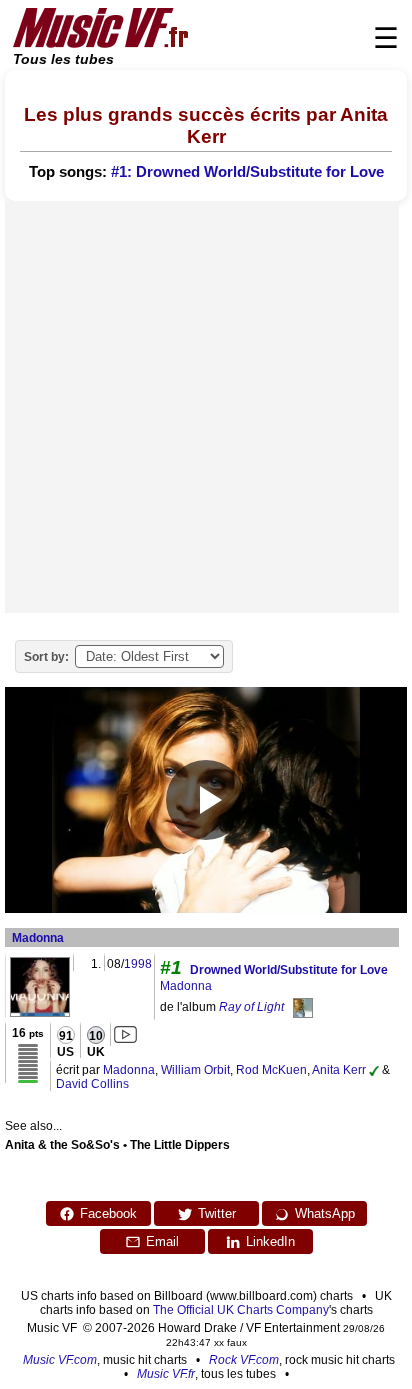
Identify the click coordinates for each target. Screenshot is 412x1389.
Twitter (217, 1213)
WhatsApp (325, 1213)
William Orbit (195, 1070)
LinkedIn (270, 1241)
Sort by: (46, 657)
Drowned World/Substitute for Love (289, 970)
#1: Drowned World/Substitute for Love (247, 172)
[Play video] (206, 800)
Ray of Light (251, 1007)
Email (162, 1241)
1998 (138, 964)
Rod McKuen (271, 1070)
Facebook (108, 1213)
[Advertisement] (206, 407)
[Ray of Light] (303, 1007)
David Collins (92, 1084)
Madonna (38, 938)
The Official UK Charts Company (241, 1310)
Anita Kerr (339, 1070)
